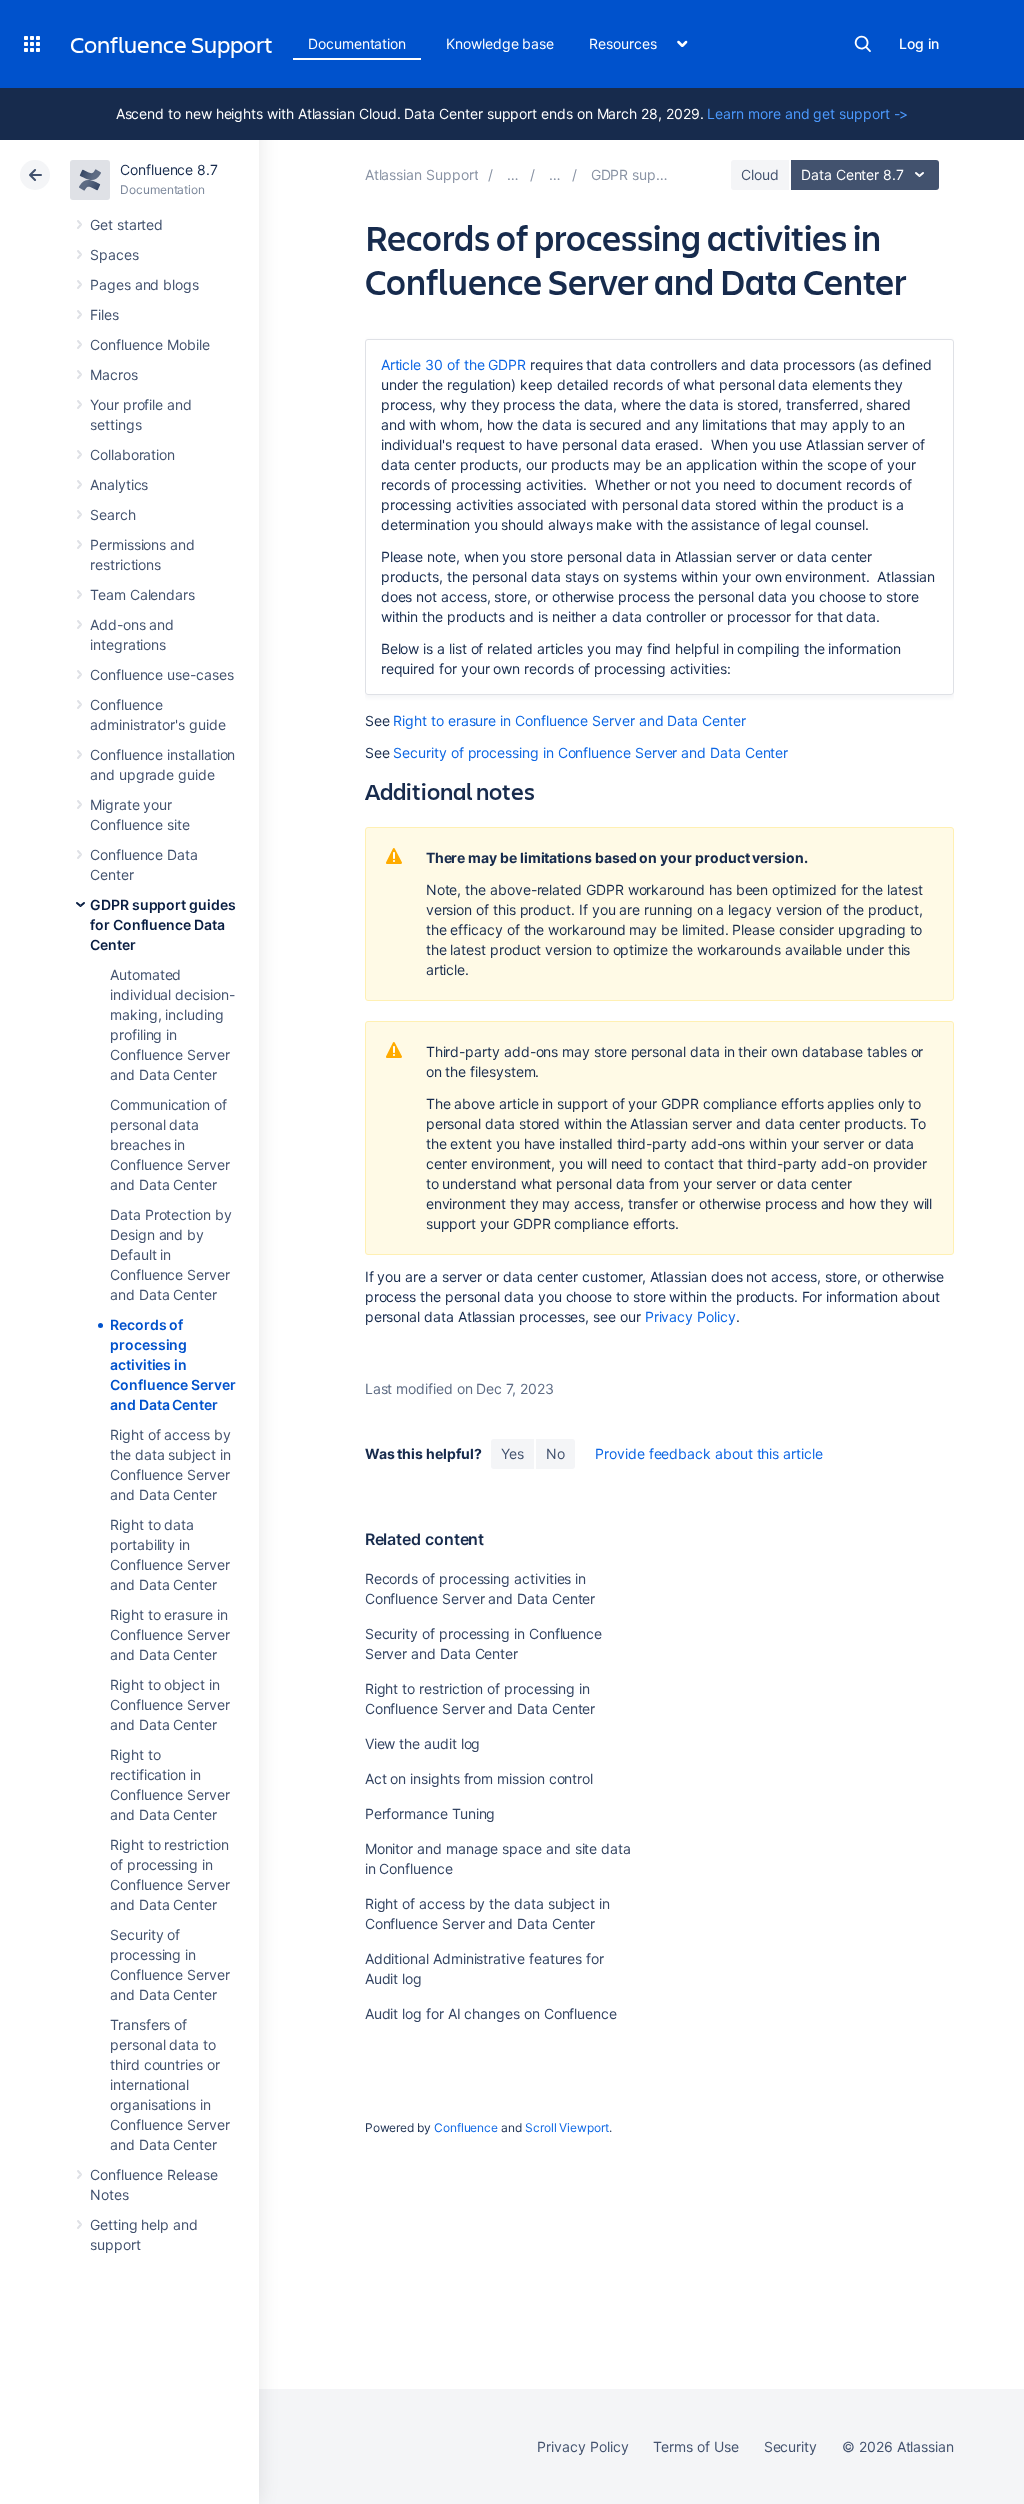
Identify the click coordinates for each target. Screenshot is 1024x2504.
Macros (114, 374)
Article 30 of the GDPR (453, 364)
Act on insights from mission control (479, 1778)
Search (863, 44)
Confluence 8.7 (169, 169)
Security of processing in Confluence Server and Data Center (590, 752)
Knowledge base (500, 43)
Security (790, 2446)
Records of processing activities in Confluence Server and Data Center (173, 1364)
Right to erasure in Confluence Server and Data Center (170, 1634)
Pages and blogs (144, 284)
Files (104, 314)
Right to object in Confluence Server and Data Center (170, 1704)
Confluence (466, 2127)
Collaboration (132, 454)
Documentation (357, 43)
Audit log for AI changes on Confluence (491, 2013)
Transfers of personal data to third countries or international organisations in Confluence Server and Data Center (170, 2084)
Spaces (114, 254)
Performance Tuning (430, 1813)
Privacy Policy (690, 1316)
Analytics (119, 484)
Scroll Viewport (567, 2127)
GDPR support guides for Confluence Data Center (163, 924)
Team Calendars (142, 594)
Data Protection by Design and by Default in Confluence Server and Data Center (171, 1254)
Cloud (760, 174)
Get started (126, 224)
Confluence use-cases (162, 674)
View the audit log (423, 1743)
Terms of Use (695, 2446)
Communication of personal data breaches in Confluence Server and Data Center (170, 1144)
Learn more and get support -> (807, 113)
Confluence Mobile (150, 344)
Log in (919, 43)
